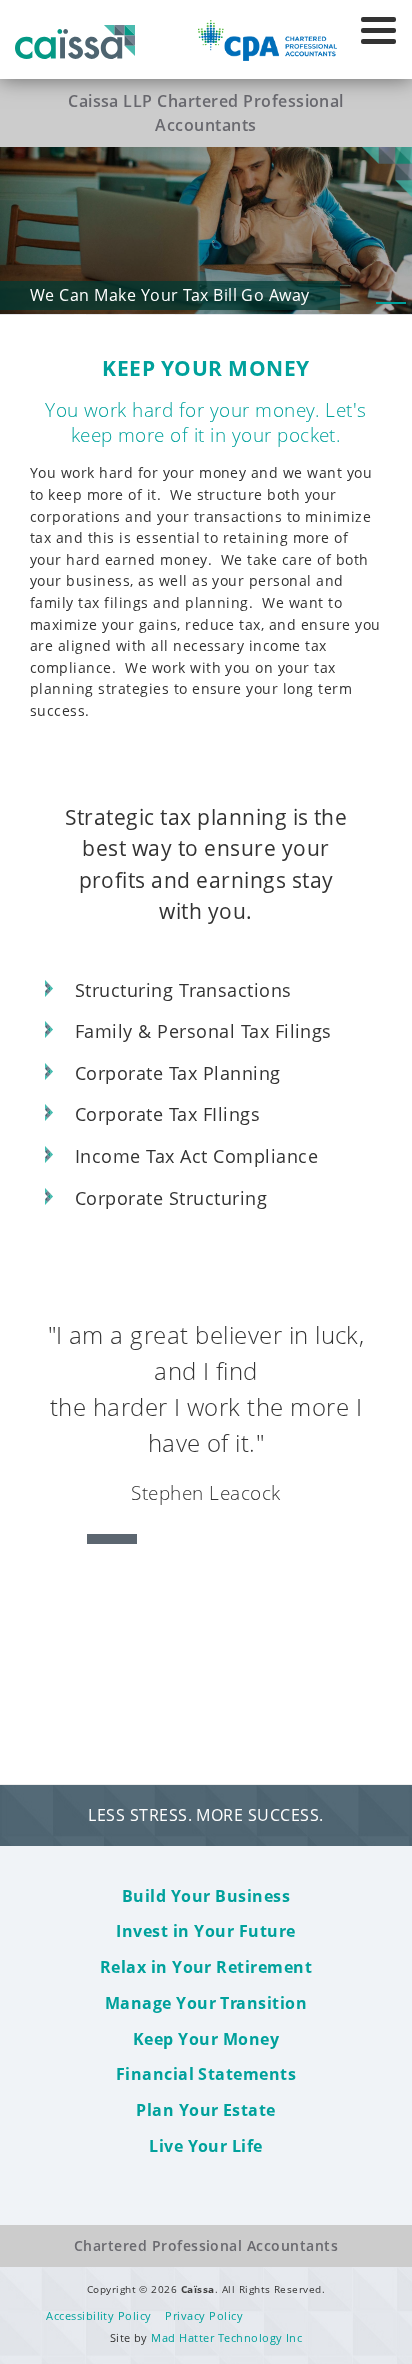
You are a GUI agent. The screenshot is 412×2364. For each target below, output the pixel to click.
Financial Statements (206, 2074)
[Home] (75, 36)
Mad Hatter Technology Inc (226, 2337)
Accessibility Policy (99, 2315)
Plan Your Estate (206, 2110)
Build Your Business (206, 1896)
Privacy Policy (204, 2315)
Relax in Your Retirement (206, 1967)
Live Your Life (206, 2146)
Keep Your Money (206, 2039)
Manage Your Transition (206, 2003)
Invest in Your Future (205, 1931)
